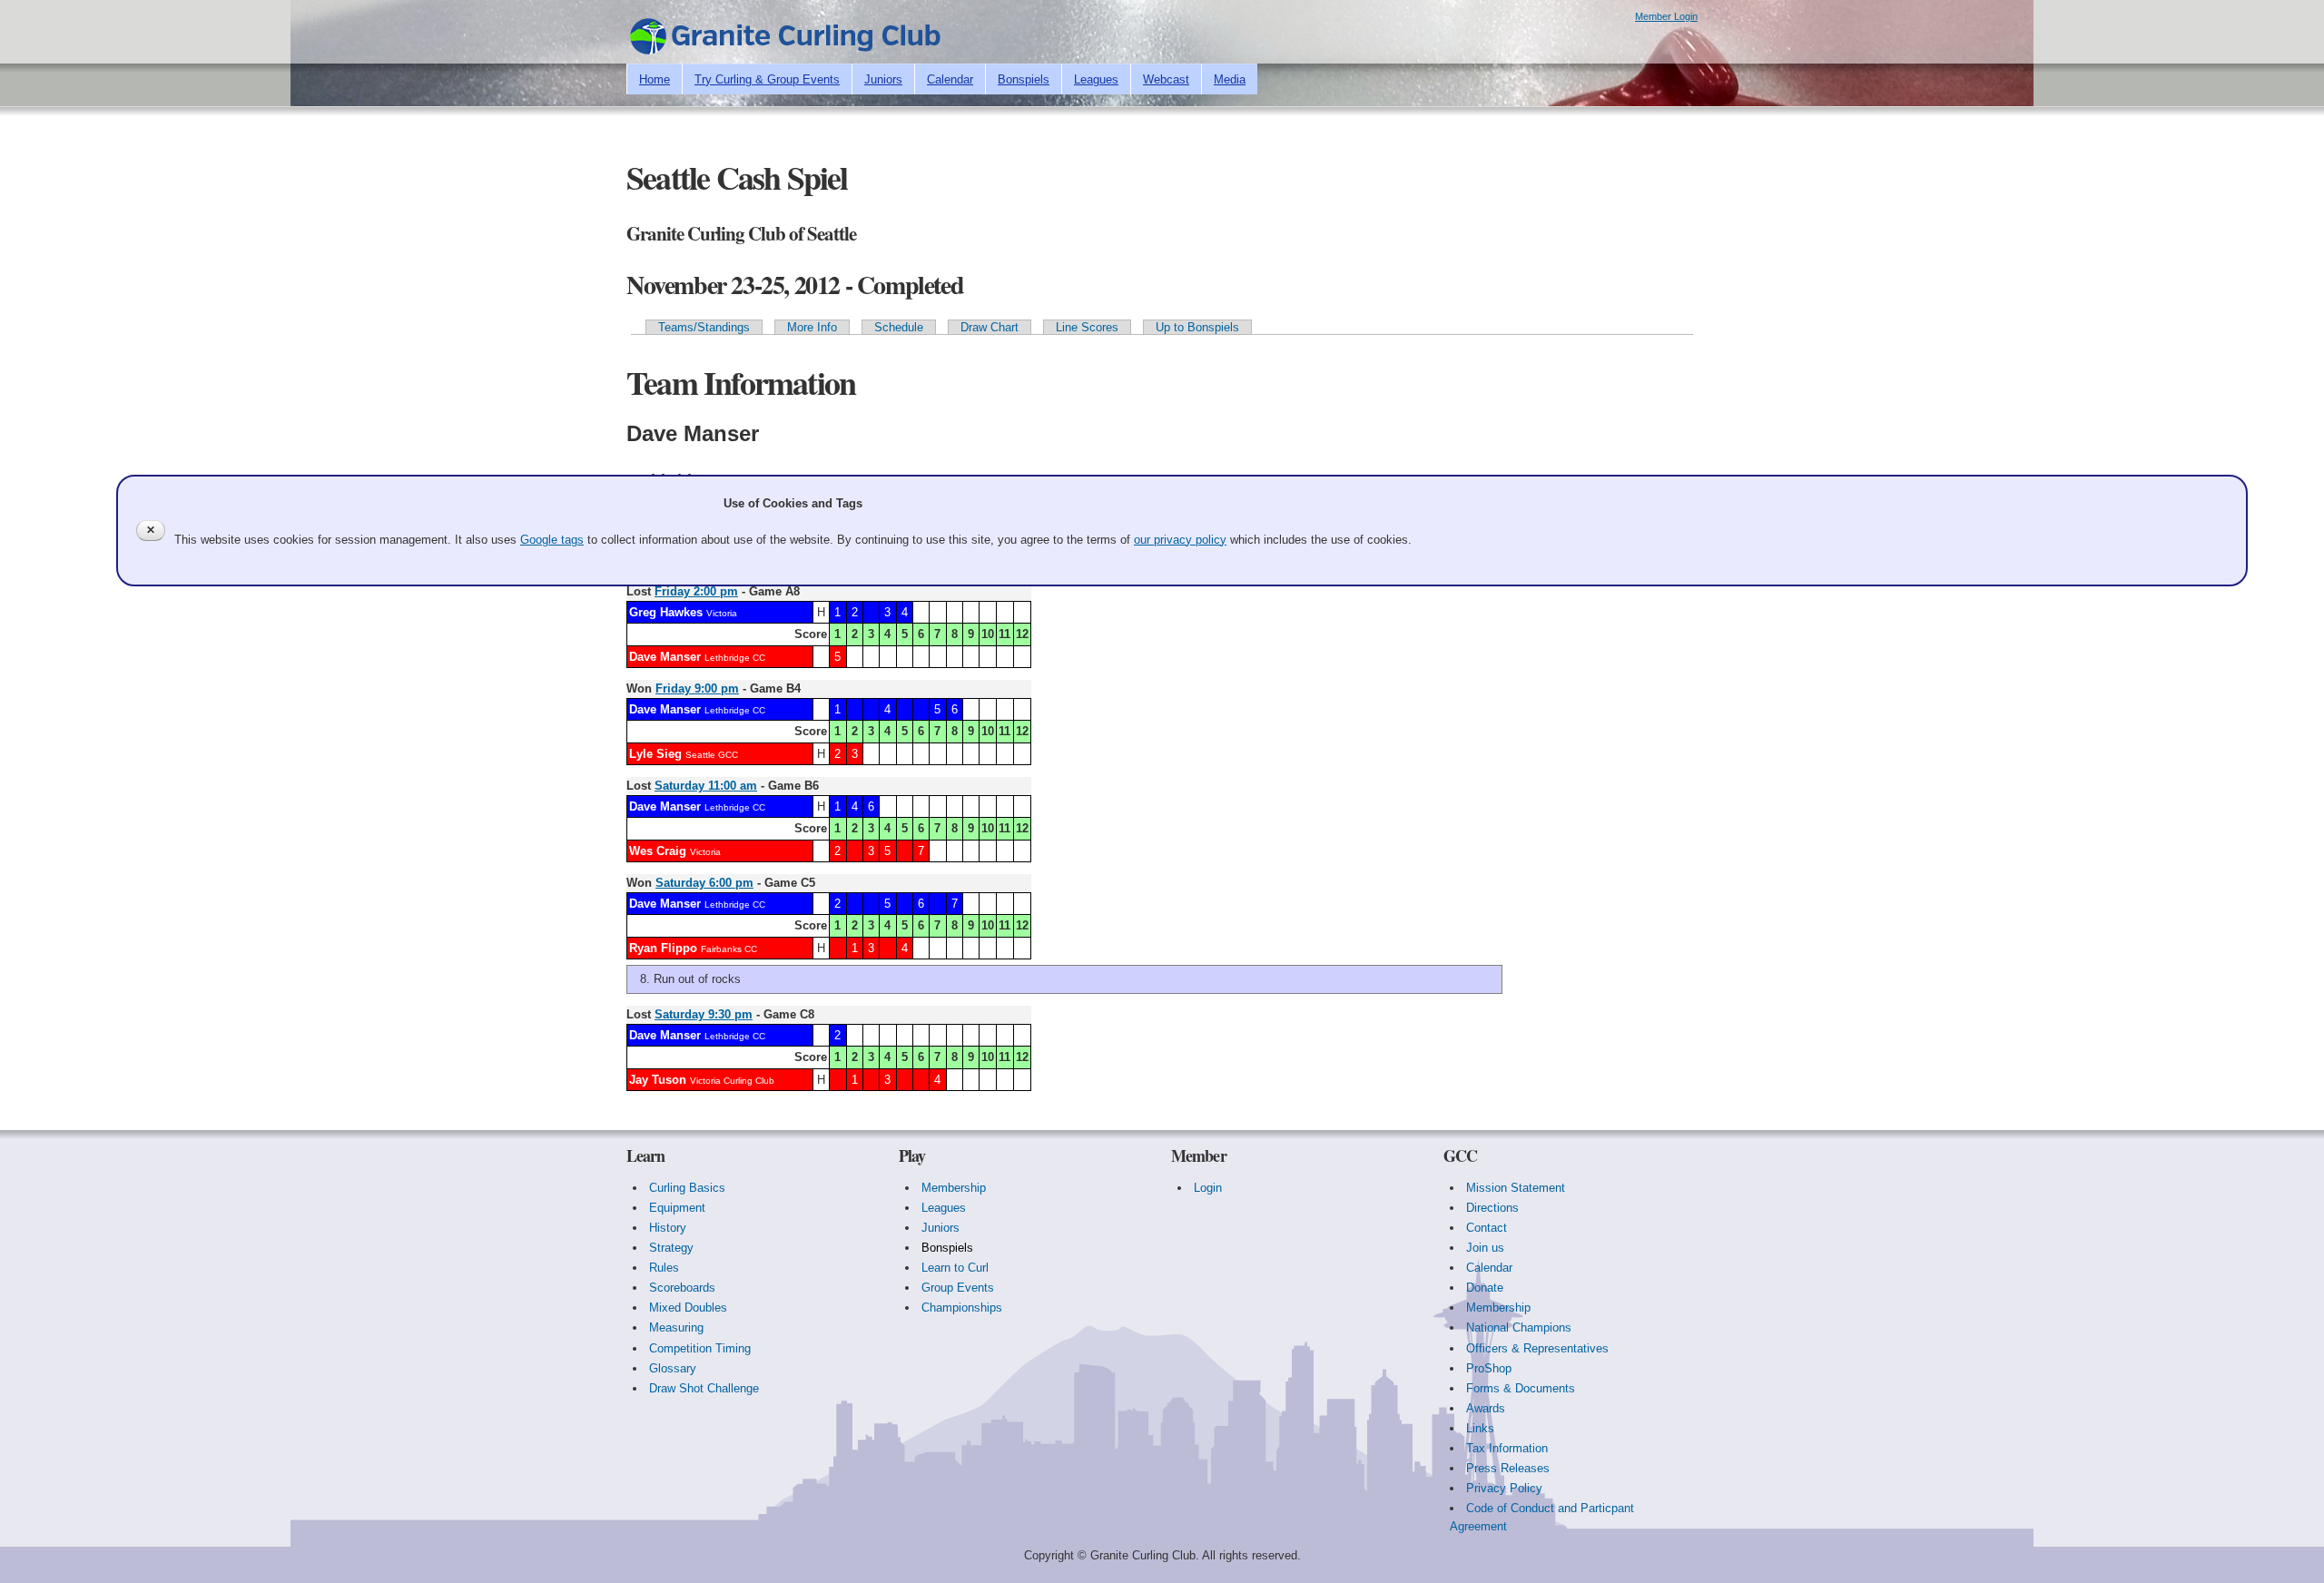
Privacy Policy (1504, 1488)
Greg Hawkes (666, 612)
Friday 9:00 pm (697, 688)
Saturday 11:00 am (706, 786)
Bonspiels (1024, 79)
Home (655, 79)
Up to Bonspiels (1197, 327)
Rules (664, 1268)
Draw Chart (990, 327)
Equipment (677, 1208)
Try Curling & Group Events (767, 79)
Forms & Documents (1521, 1388)
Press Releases (1508, 1468)
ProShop (1489, 1368)
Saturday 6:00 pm (704, 883)
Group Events (958, 1288)
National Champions (1519, 1327)
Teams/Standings (704, 327)
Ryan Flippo (663, 948)
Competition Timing (700, 1348)
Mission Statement (1516, 1188)
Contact (1487, 1228)
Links (1480, 1428)
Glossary (673, 1368)
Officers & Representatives (1537, 1348)
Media (1230, 79)
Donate (1485, 1288)
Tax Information (1507, 1448)
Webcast (1166, 79)
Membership (954, 1188)
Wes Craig (658, 851)
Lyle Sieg (655, 754)
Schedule (899, 327)
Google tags (552, 540)
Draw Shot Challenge (704, 1388)
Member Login (1666, 16)
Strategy (671, 1248)
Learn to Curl (955, 1268)
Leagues (1096, 79)
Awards (1486, 1408)
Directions (1492, 1208)
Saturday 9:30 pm (704, 1014)
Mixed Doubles (688, 1308)
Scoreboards (682, 1288)
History (668, 1228)
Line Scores (1087, 327)
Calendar (950, 79)
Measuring (676, 1327)
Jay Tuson (658, 1080)
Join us (1485, 1248)
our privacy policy (1180, 540)
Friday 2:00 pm (696, 591)
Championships (962, 1308)
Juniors (883, 79)
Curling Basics (687, 1188)
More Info (812, 327)
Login (1208, 1188)
